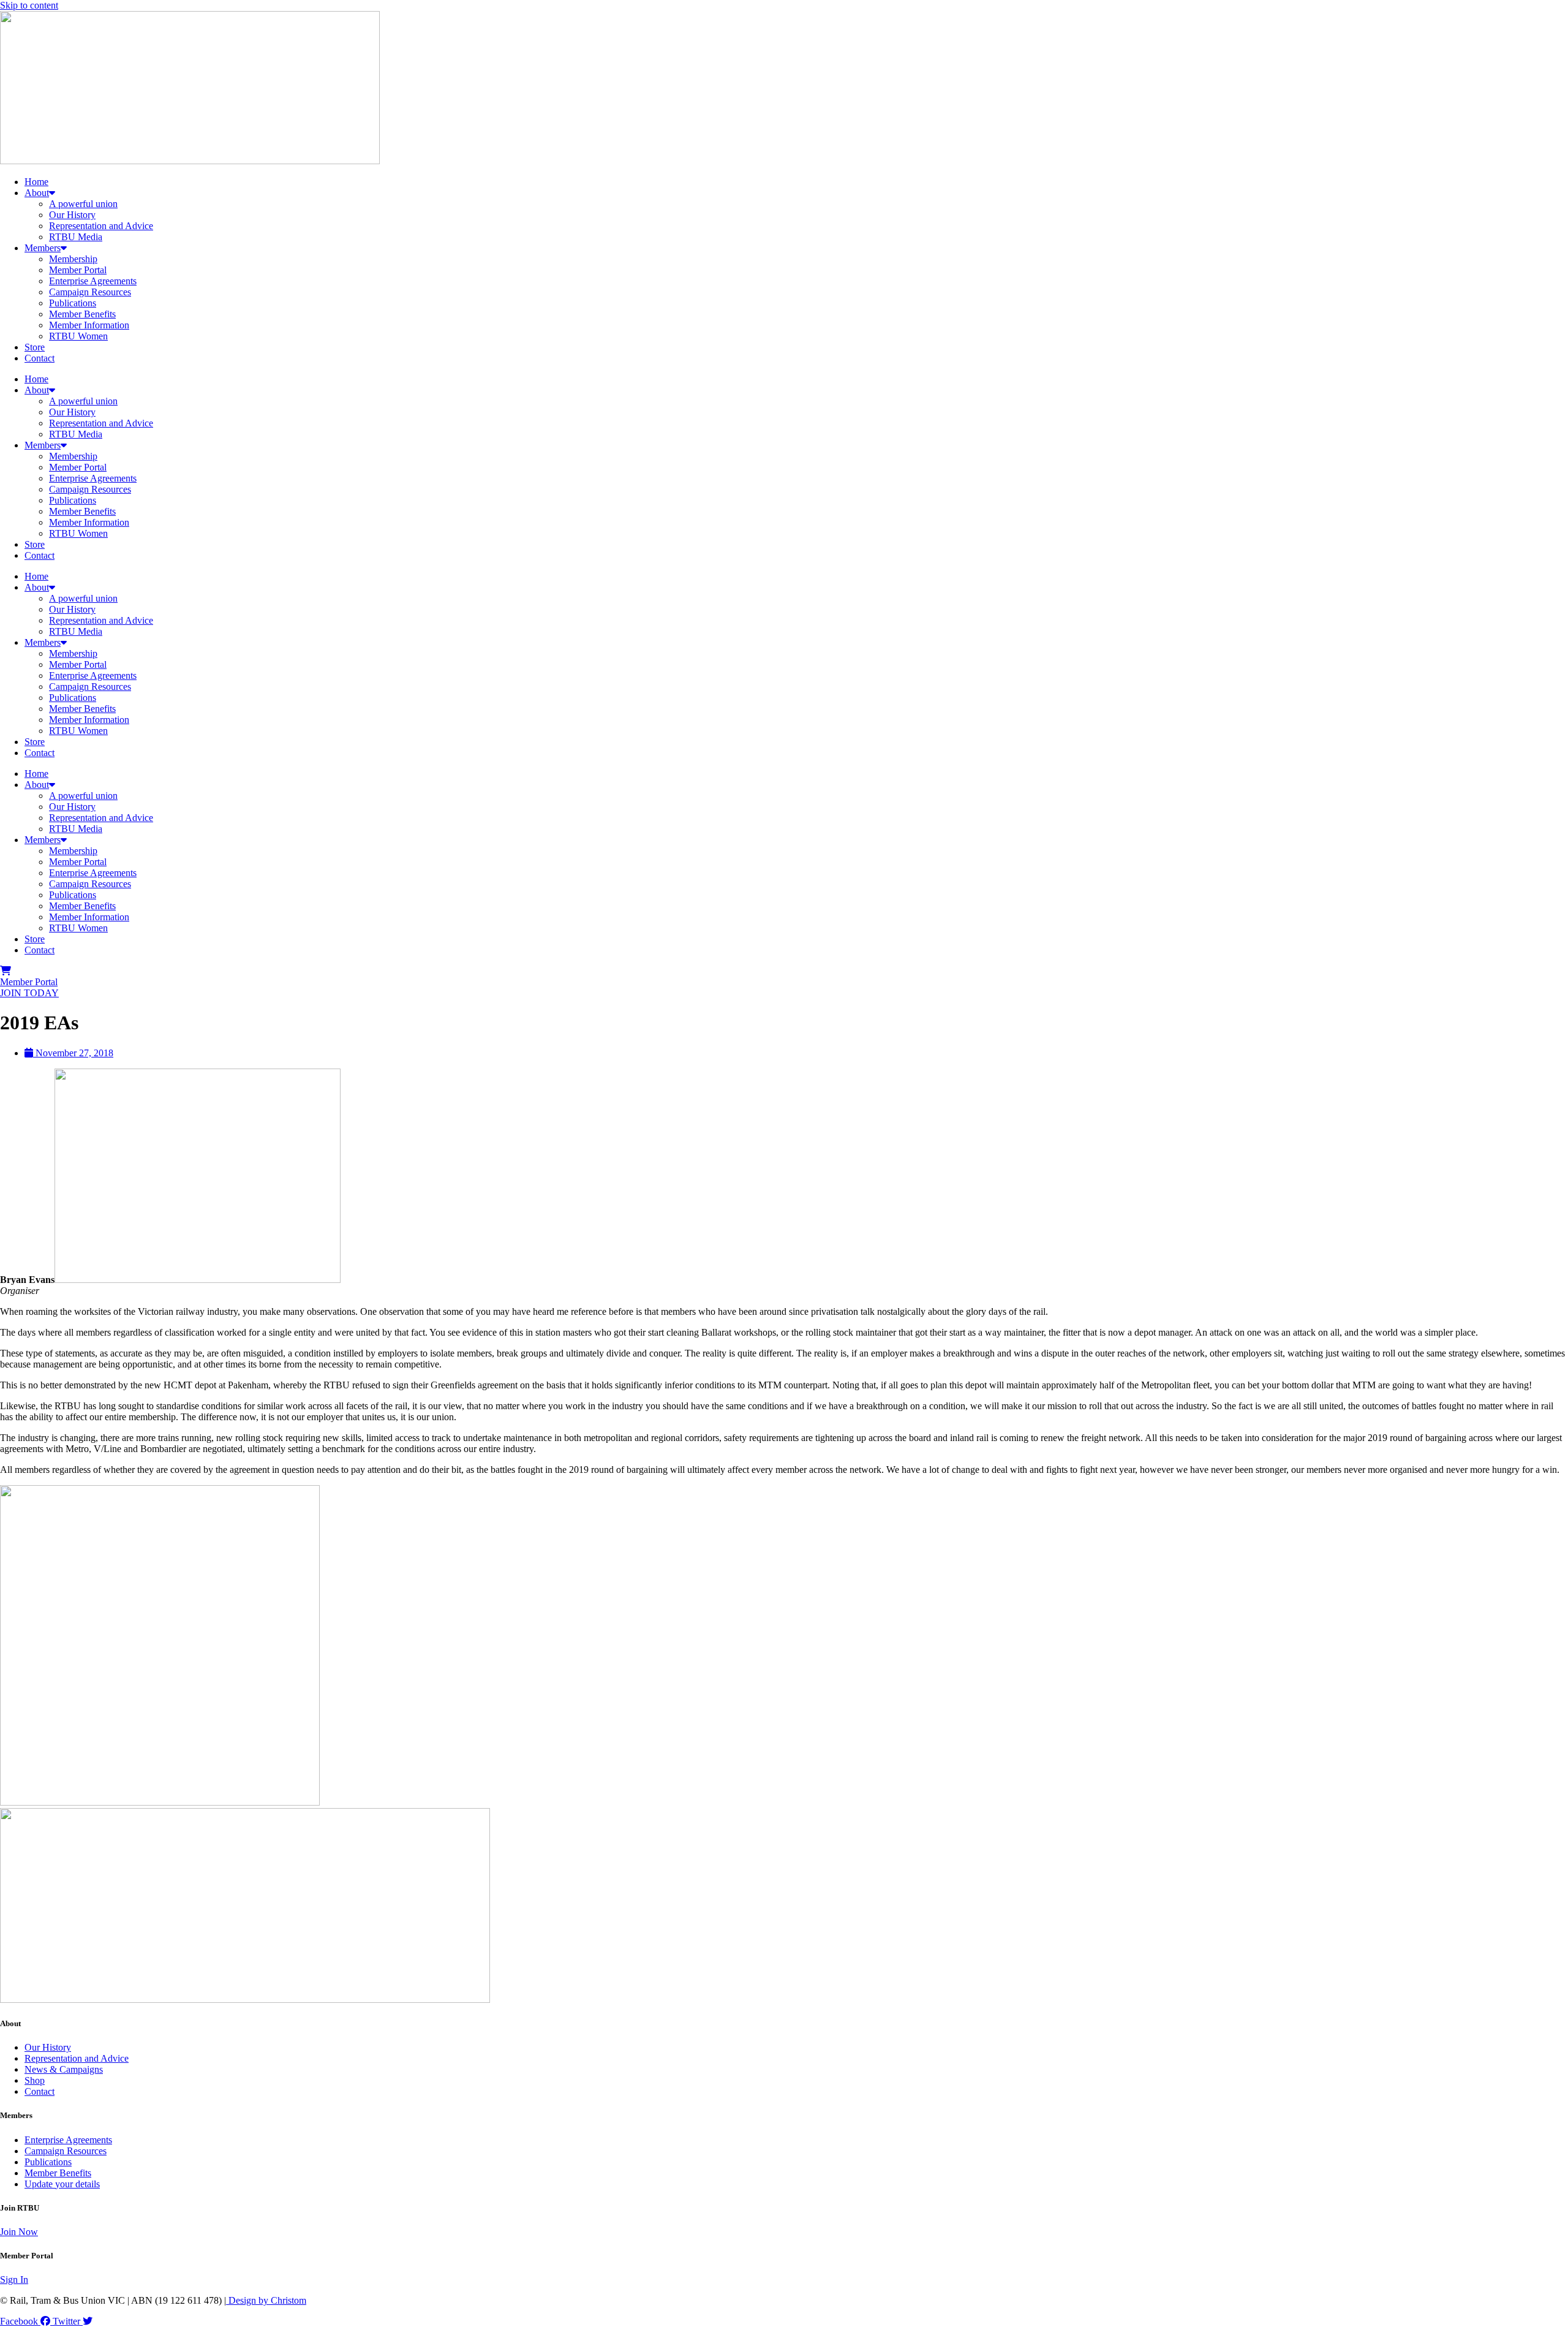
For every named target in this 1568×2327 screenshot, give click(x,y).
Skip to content (29, 5)
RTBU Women (78, 336)
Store (35, 347)
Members (43, 248)
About (37, 193)
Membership (73, 259)
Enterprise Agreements (93, 281)
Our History (72, 215)
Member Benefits (82, 314)
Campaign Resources (90, 292)
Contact (40, 358)
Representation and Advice (101, 226)
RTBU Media (76, 237)
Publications (73, 303)
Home (36, 182)
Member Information (89, 325)
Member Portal (78, 270)
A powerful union (83, 204)
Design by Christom (266, 2300)
